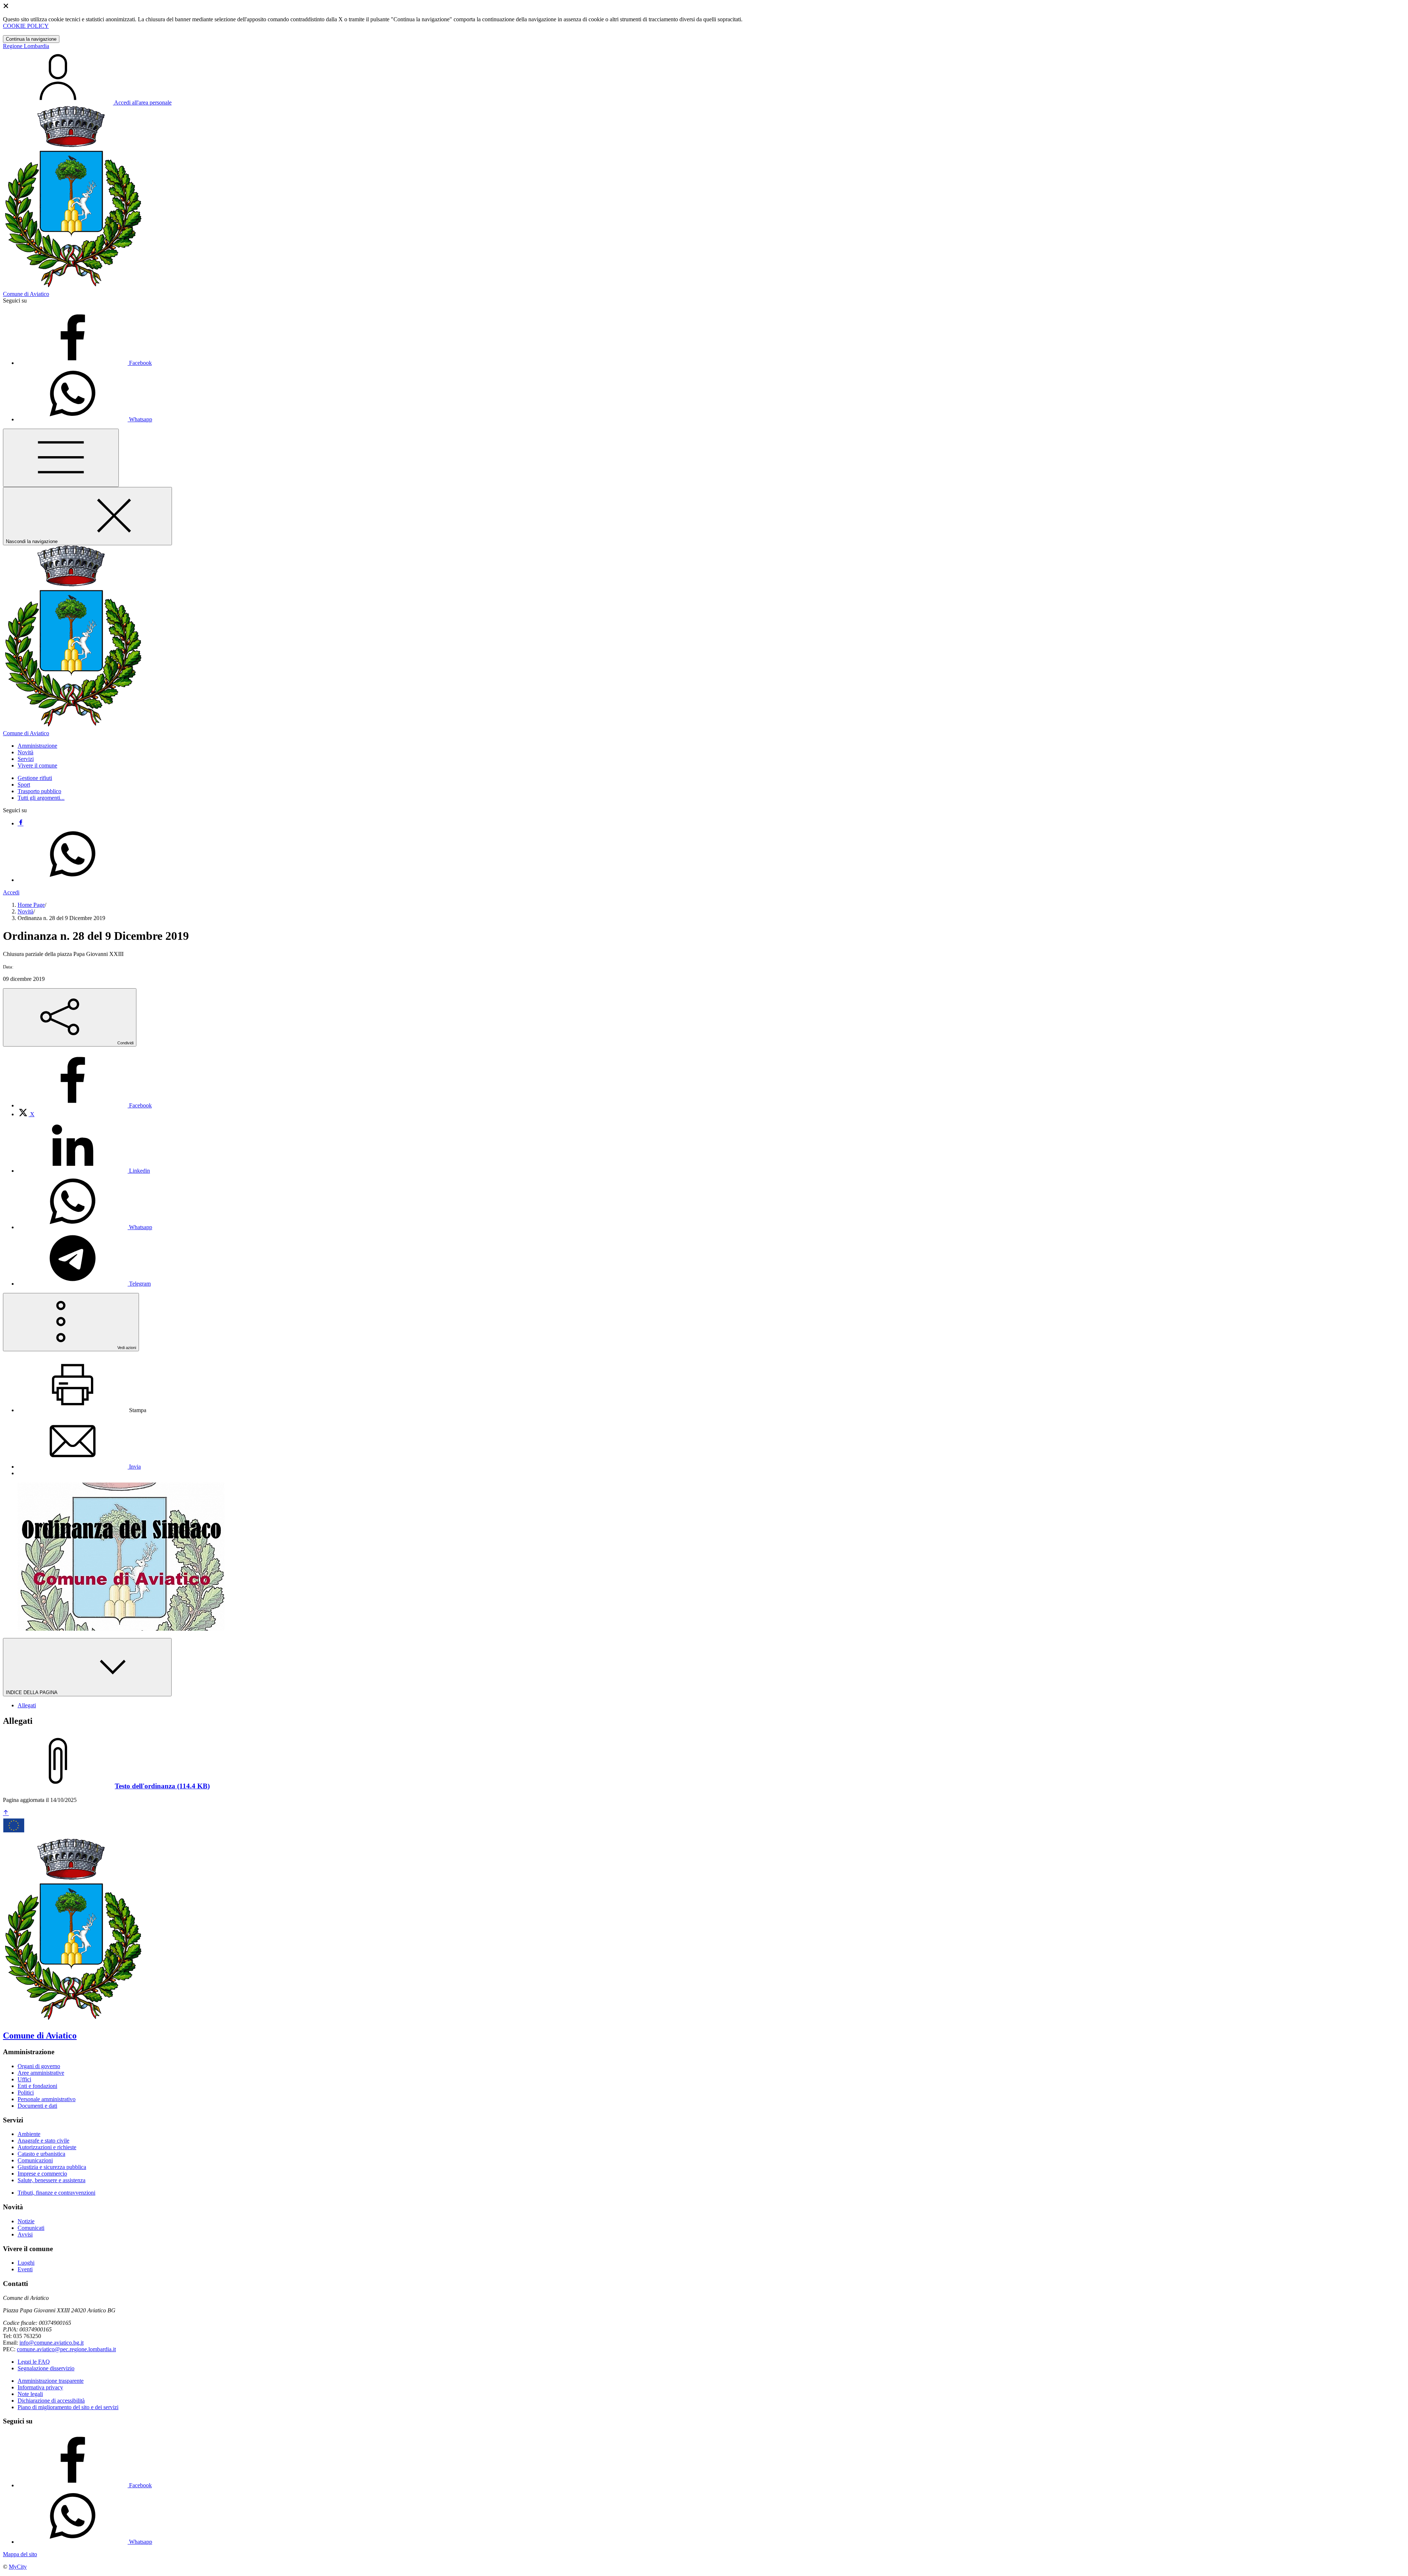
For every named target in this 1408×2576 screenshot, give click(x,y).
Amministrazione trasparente (51, 2381)
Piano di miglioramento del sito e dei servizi (68, 2407)
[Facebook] (21, 823)
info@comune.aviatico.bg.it (52, 2343)
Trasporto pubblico (39, 791)
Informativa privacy (40, 2387)
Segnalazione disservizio (46, 2368)
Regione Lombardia (26, 46)
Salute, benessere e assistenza (52, 2180)
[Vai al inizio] (6, 1813)
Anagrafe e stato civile (43, 2141)
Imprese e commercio (42, 2174)
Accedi (11, 892)
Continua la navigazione (31, 39)
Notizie (26, 2221)
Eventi (25, 2269)
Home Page (31, 905)
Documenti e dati (37, 2106)
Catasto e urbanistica (41, 2154)
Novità (25, 911)
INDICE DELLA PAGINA (32, 1692)
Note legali (30, 2394)
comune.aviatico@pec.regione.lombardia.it (66, 2349)
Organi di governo (39, 2066)
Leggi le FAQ (34, 2362)
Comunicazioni (35, 2160)
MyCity (18, 2567)
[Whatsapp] (73, 880)
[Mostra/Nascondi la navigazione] (61, 458)
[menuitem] (85, 1105)
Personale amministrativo (47, 2099)
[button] (37, 746)
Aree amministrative (41, 2073)
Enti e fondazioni (37, 2086)
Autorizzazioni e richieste (47, 2147)
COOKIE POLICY (26, 26)
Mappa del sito (20, 2554)
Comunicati (31, 2228)
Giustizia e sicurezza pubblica (52, 2167)
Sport (24, 785)
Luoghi (26, 2263)
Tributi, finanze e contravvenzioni (56, 2193)
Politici (26, 2093)
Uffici (24, 2079)
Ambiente (29, 2134)
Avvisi (25, 2234)
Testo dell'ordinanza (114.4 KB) (162, 1786)
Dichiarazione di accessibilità (51, 2401)
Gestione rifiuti (35, 778)
